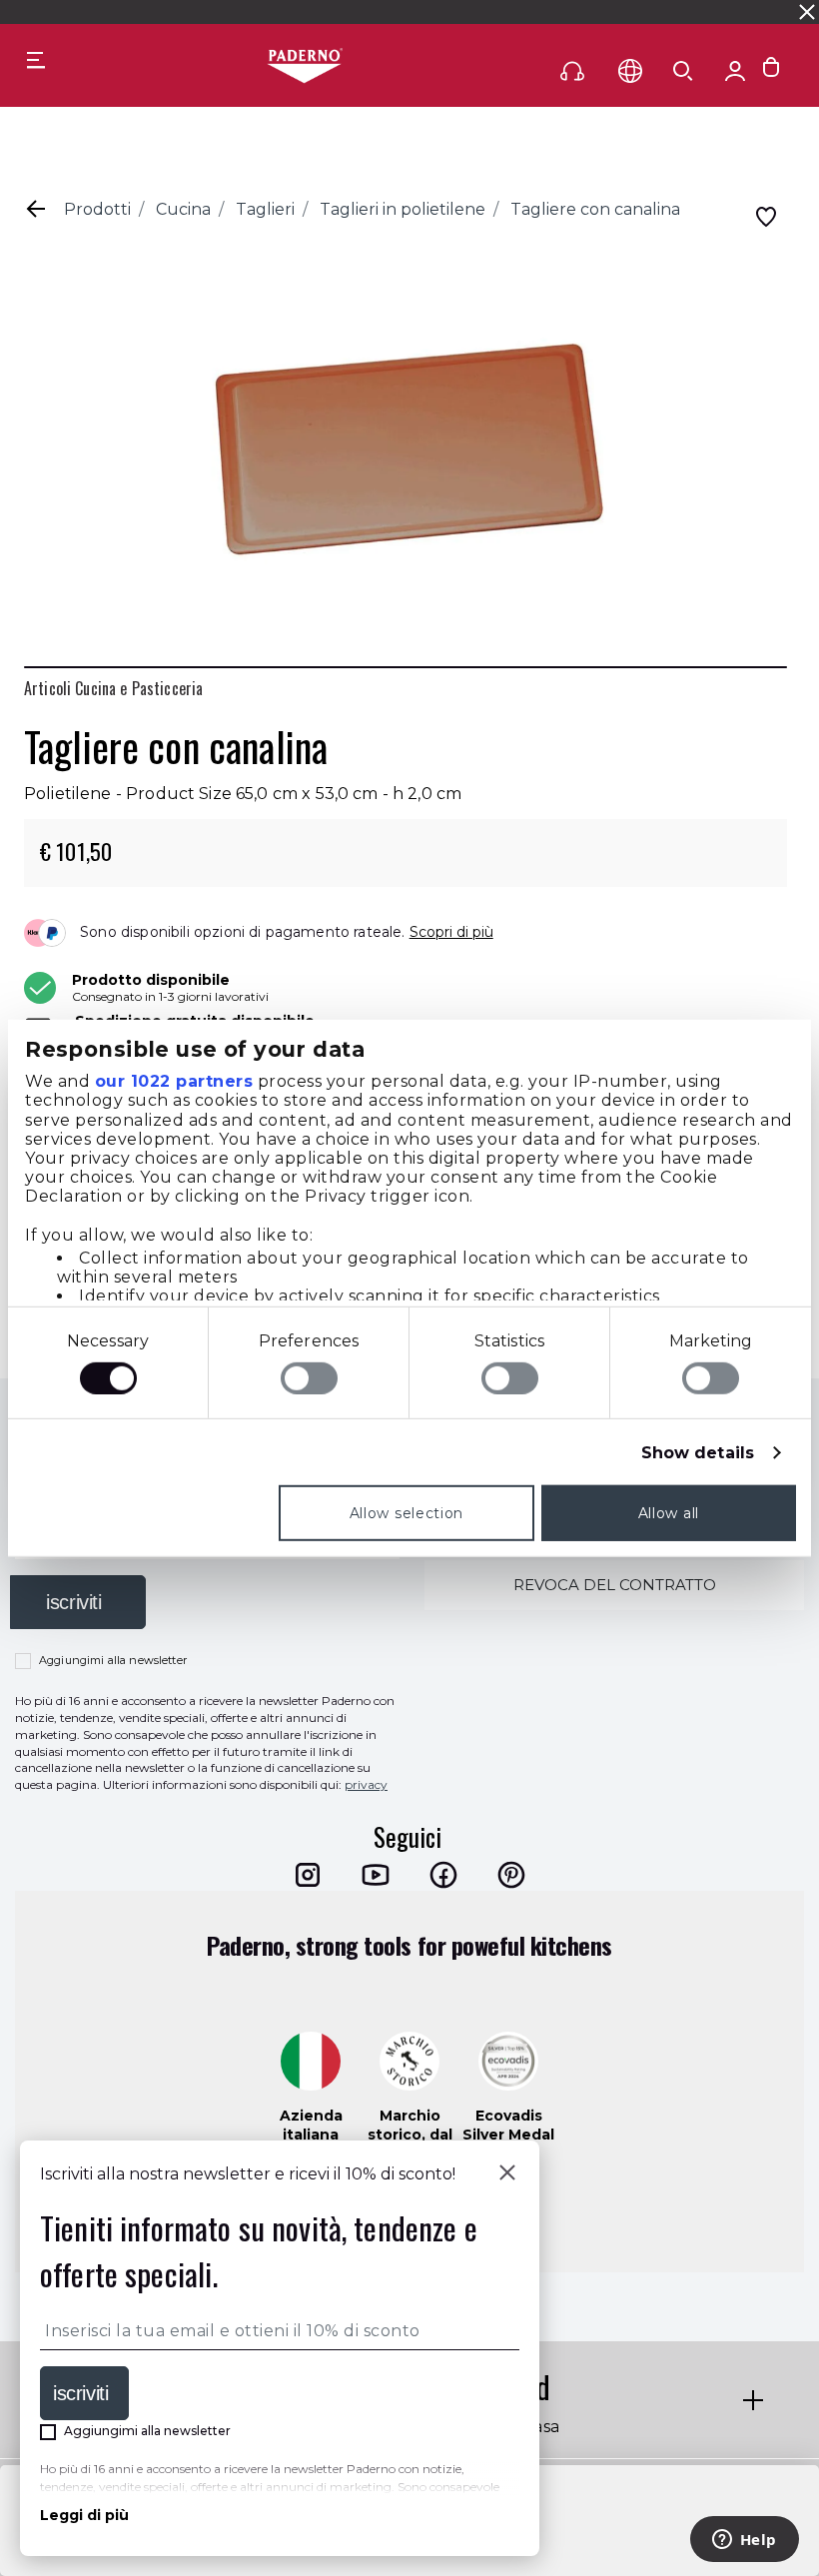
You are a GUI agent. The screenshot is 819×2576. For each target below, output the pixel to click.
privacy (366, 1784)
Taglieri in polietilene (403, 209)
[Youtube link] (376, 1875)
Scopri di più (451, 932)
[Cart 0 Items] (771, 71)
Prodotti (97, 209)
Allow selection (407, 1513)
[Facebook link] (443, 1875)
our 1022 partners (174, 1081)
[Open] (683, 71)
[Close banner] (807, 12)
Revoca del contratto (615, 1585)
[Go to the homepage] (305, 67)
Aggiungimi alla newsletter (113, 1660)
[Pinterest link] (511, 1875)
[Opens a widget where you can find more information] (744, 2541)
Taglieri (265, 209)
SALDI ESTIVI (242, 11)
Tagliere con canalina (595, 209)
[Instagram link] (308, 1875)
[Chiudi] (507, 2174)
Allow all (669, 1513)
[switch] (309, 1378)
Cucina (183, 209)
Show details (698, 1453)
